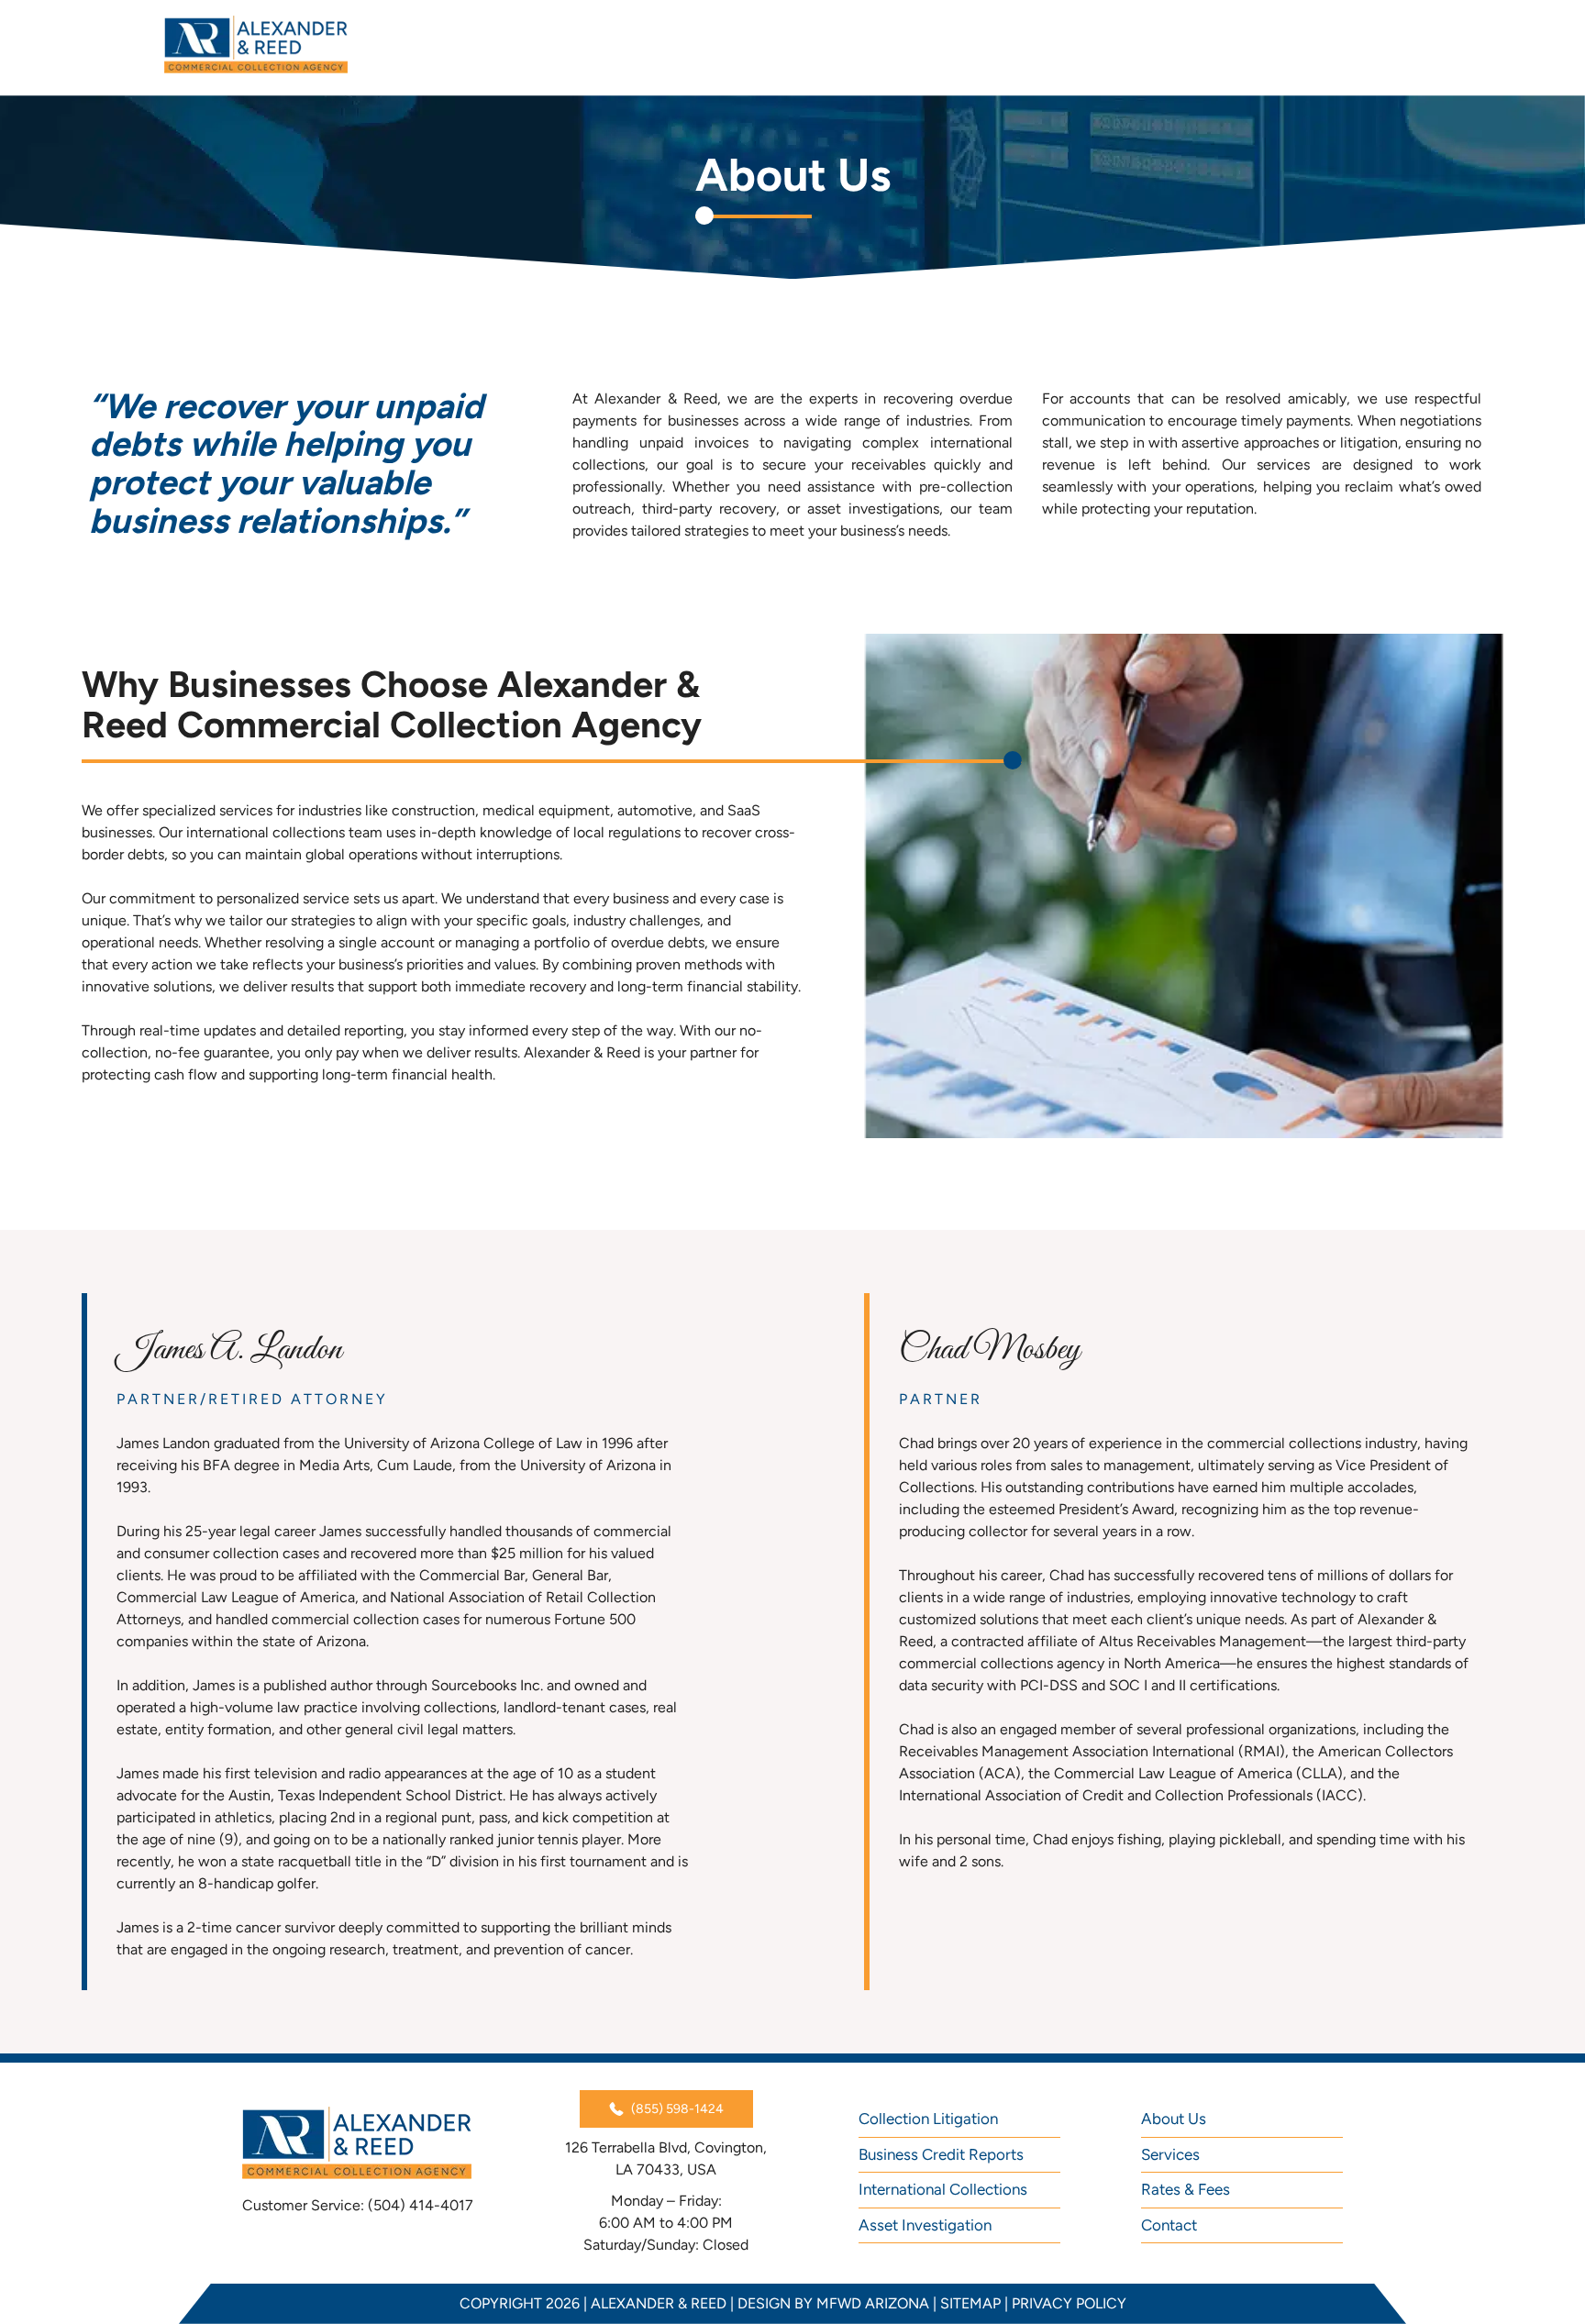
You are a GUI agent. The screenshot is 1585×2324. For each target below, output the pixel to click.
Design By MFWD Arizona (833, 2303)
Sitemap (970, 2303)
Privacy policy (1069, 2303)
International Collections (943, 2189)
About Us (1174, 2119)
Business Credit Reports (941, 2154)
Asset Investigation (925, 2225)
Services (1170, 2154)
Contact (1169, 2225)
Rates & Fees (1186, 2189)
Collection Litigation (928, 2119)
